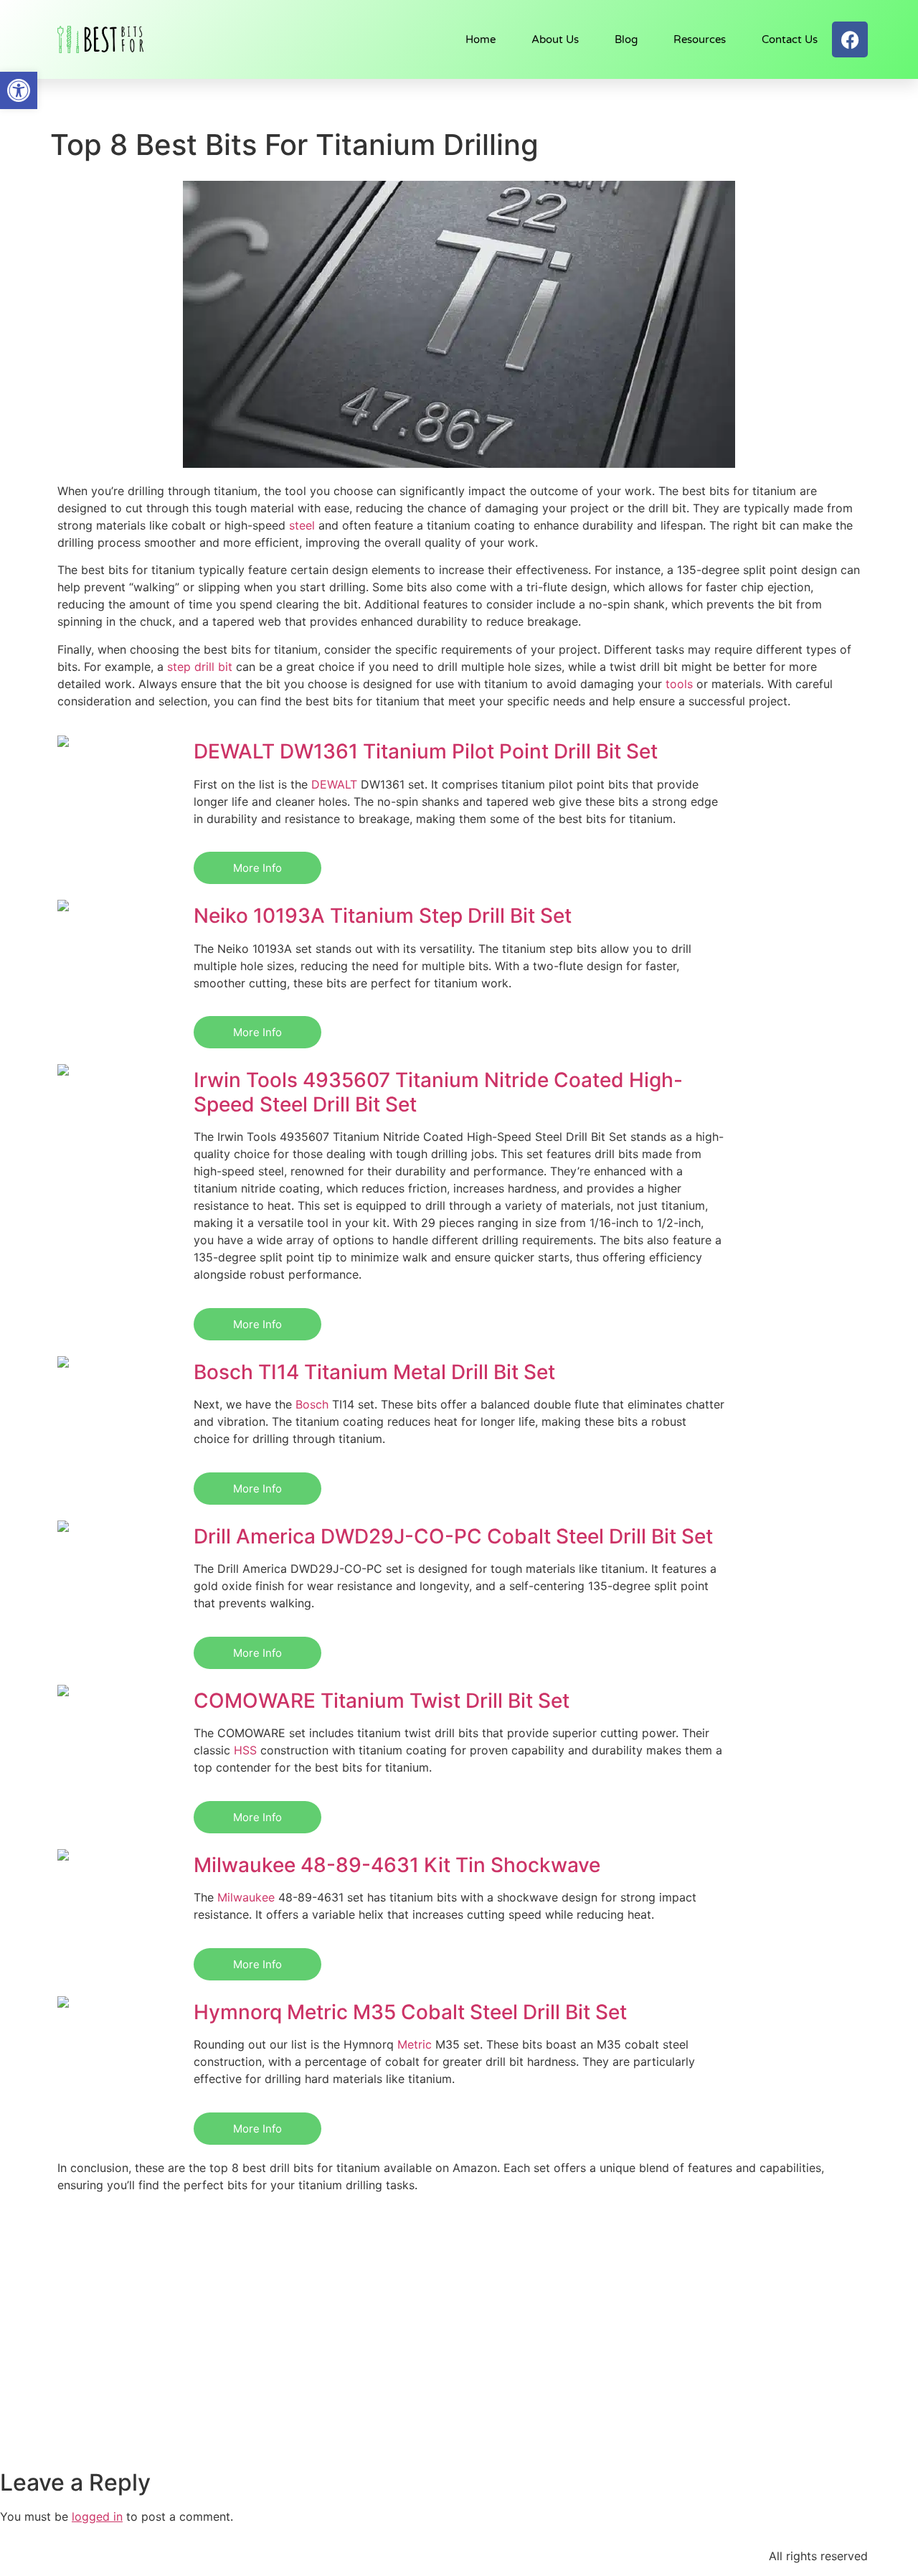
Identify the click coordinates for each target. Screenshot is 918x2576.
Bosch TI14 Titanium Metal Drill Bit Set (374, 1372)
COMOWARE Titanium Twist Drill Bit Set (382, 1701)
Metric (415, 2044)
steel (302, 525)
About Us (555, 39)
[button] (19, 90)
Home (481, 39)
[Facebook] (850, 39)
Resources (700, 39)
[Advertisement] (459, 2361)
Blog (626, 39)
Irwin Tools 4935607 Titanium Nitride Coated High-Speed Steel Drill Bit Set (438, 1092)
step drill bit (200, 667)
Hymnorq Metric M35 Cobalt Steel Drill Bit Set (410, 2012)
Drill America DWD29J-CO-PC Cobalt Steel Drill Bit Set (453, 1536)
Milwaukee (246, 1897)
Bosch (312, 1404)
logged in (97, 2516)
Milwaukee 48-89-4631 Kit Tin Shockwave (397, 1865)
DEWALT (334, 784)
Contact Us (790, 39)
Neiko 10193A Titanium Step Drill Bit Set (383, 916)
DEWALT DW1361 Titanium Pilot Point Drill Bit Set (426, 751)
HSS (245, 1750)
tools (679, 684)
